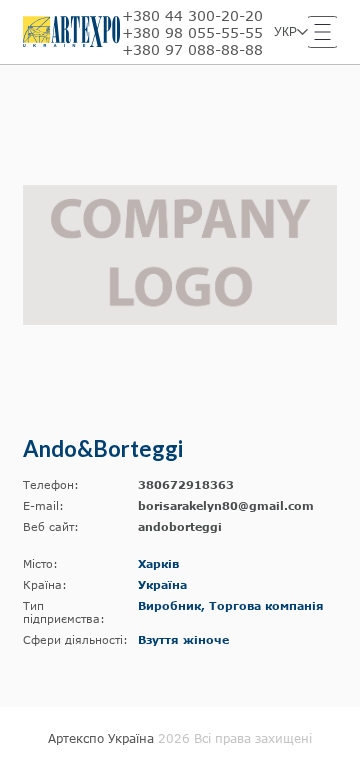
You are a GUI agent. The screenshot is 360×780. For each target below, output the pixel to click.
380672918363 (186, 484)
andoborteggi (180, 526)
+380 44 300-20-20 (192, 15)
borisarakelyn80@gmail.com (226, 505)
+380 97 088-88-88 (192, 49)
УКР (285, 32)
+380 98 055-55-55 (192, 32)
